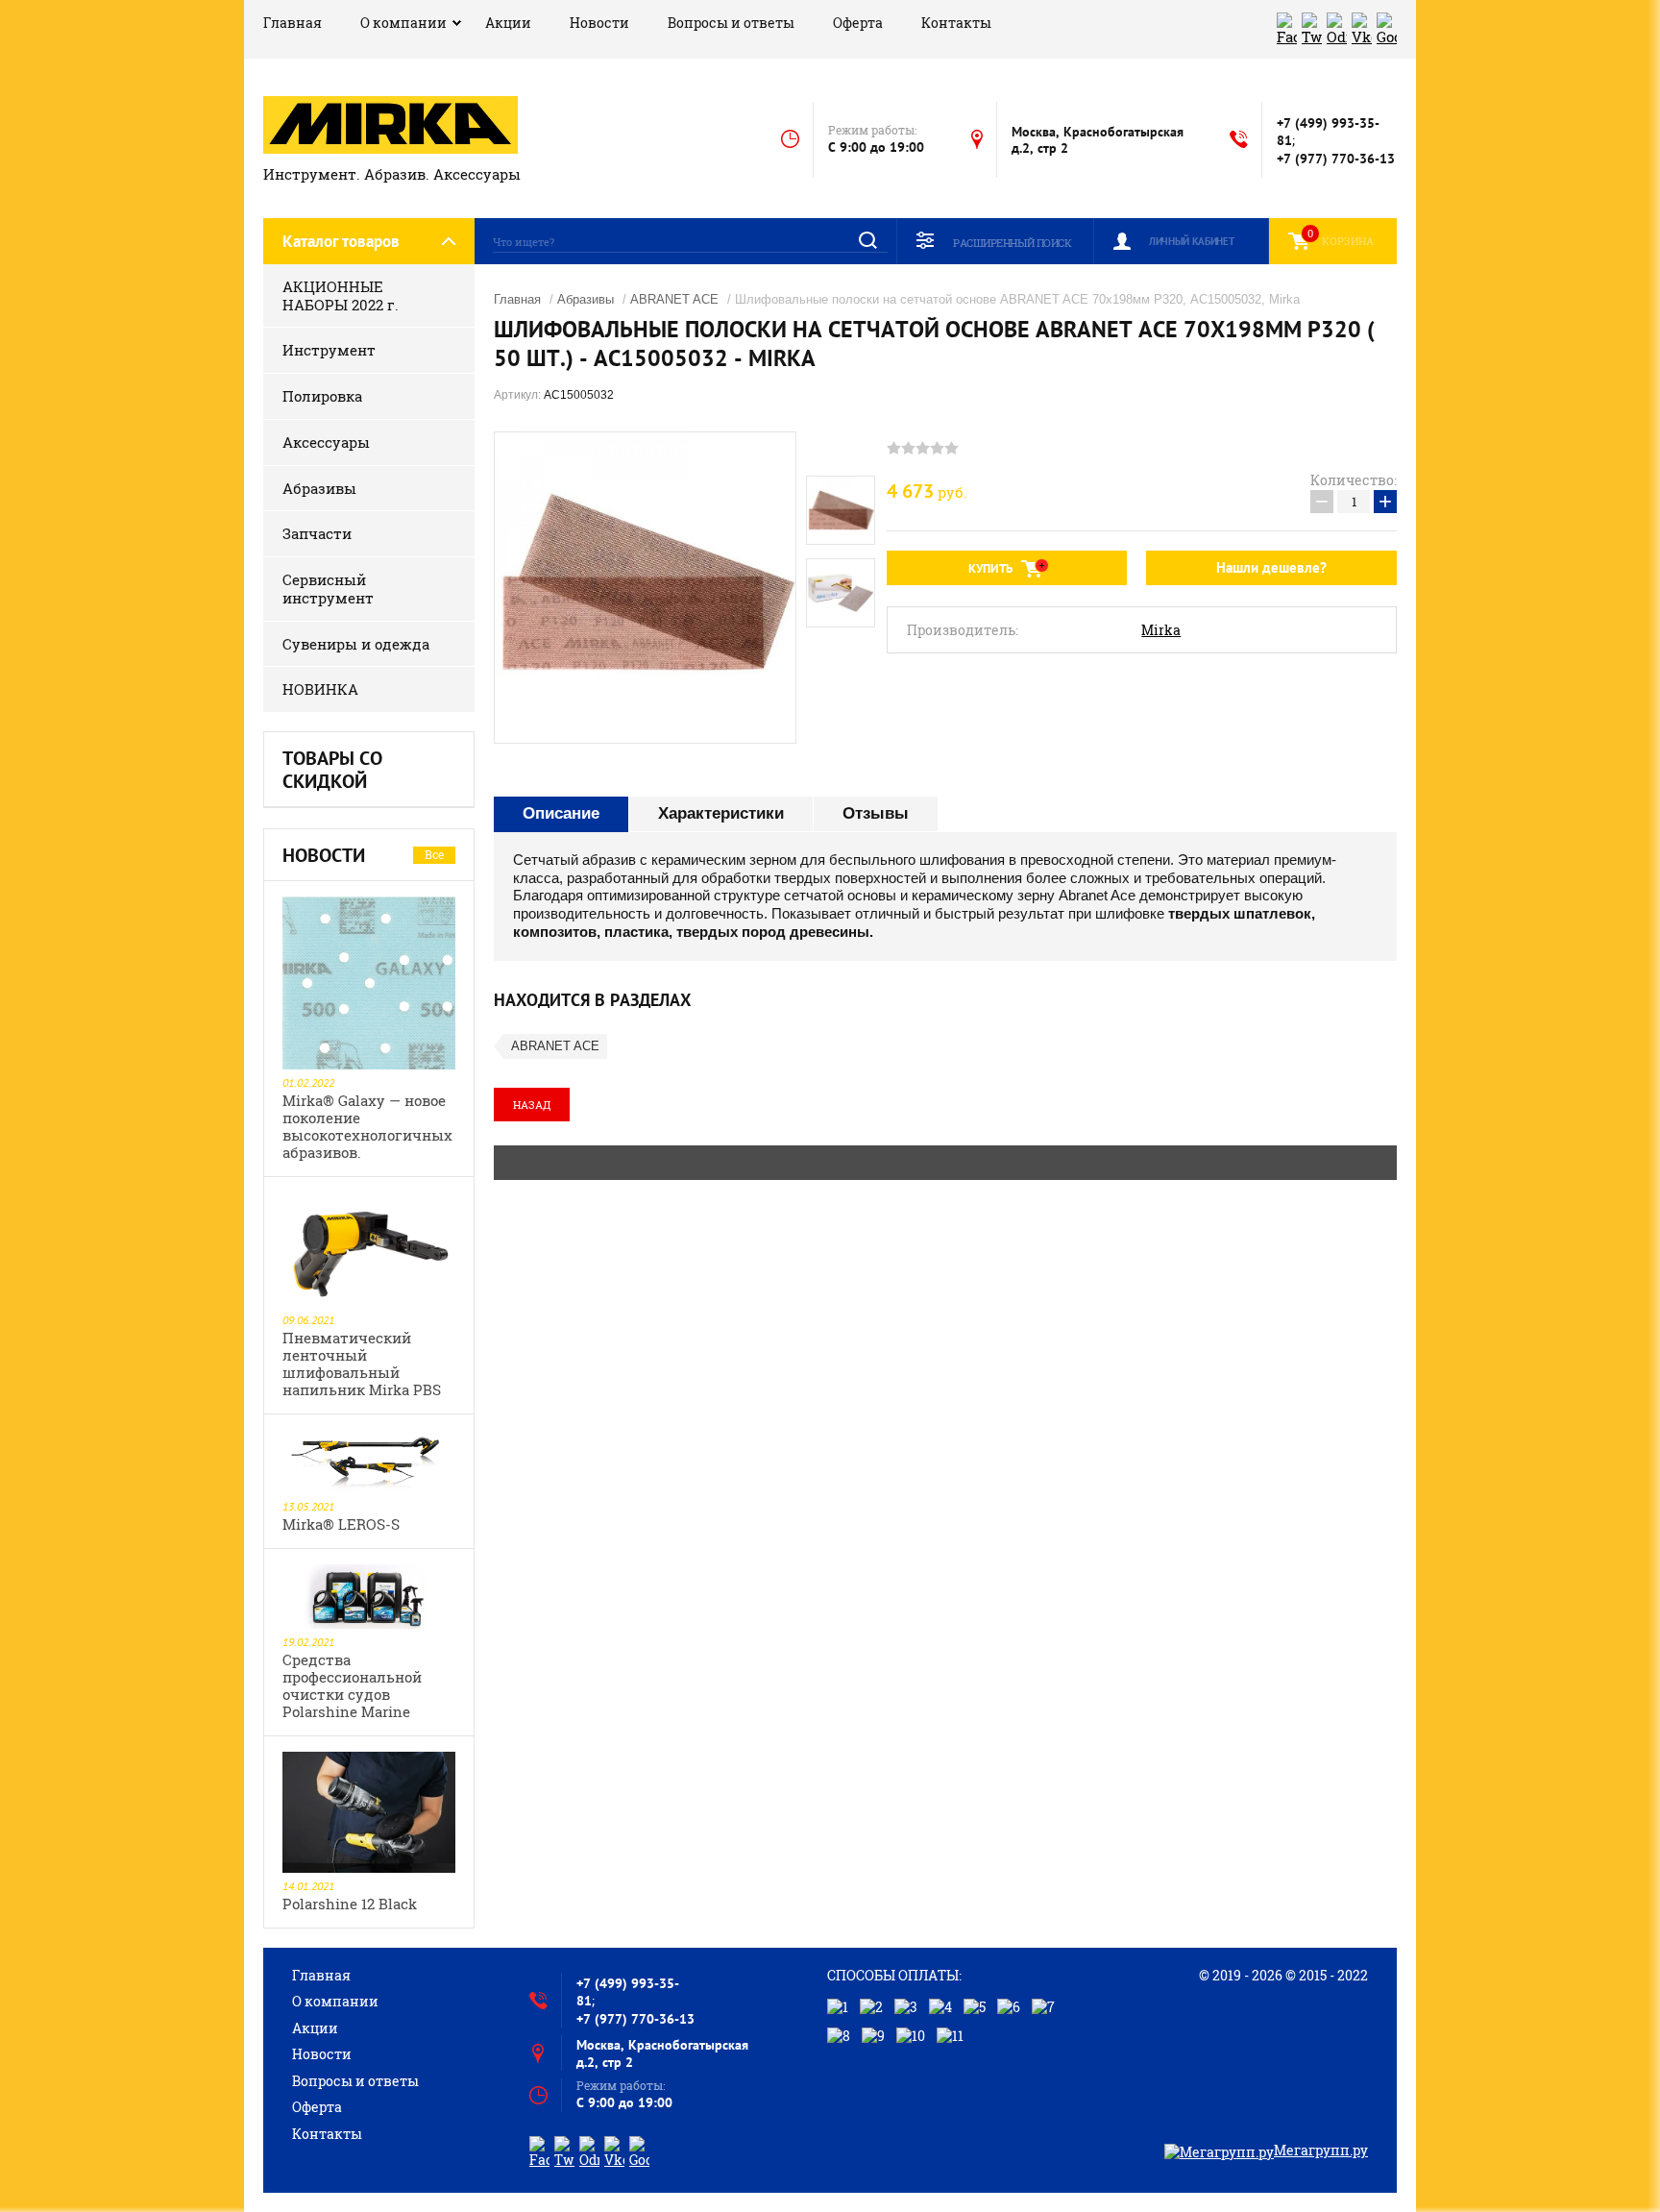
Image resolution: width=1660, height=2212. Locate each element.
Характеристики (721, 813)
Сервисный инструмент (328, 589)
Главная (293, 23)
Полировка (322, 396)
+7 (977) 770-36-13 (1336, 159)
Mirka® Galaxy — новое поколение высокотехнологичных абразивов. (367, 1126)
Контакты (956, 23)
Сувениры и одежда (356, 644)
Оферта (858, 23)
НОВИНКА (320, 689)
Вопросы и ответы (731, 23)
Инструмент (329, 350)
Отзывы (876, 813)
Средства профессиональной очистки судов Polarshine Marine (352, 1685)
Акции (508, 23)
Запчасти (317, 533)
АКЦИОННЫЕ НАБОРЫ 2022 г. (341, 295)
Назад (532, 1105)
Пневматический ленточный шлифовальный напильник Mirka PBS (362, 1364)
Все (434, 854)
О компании (403, 23)
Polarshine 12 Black (350, 1904)
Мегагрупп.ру (1321, 2150)
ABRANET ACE (674, 299)
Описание (561, 813)
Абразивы (319, 488)
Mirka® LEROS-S (341, 1524)
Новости (599, 23)
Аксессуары (326, 442)
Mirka (1161, 630)
